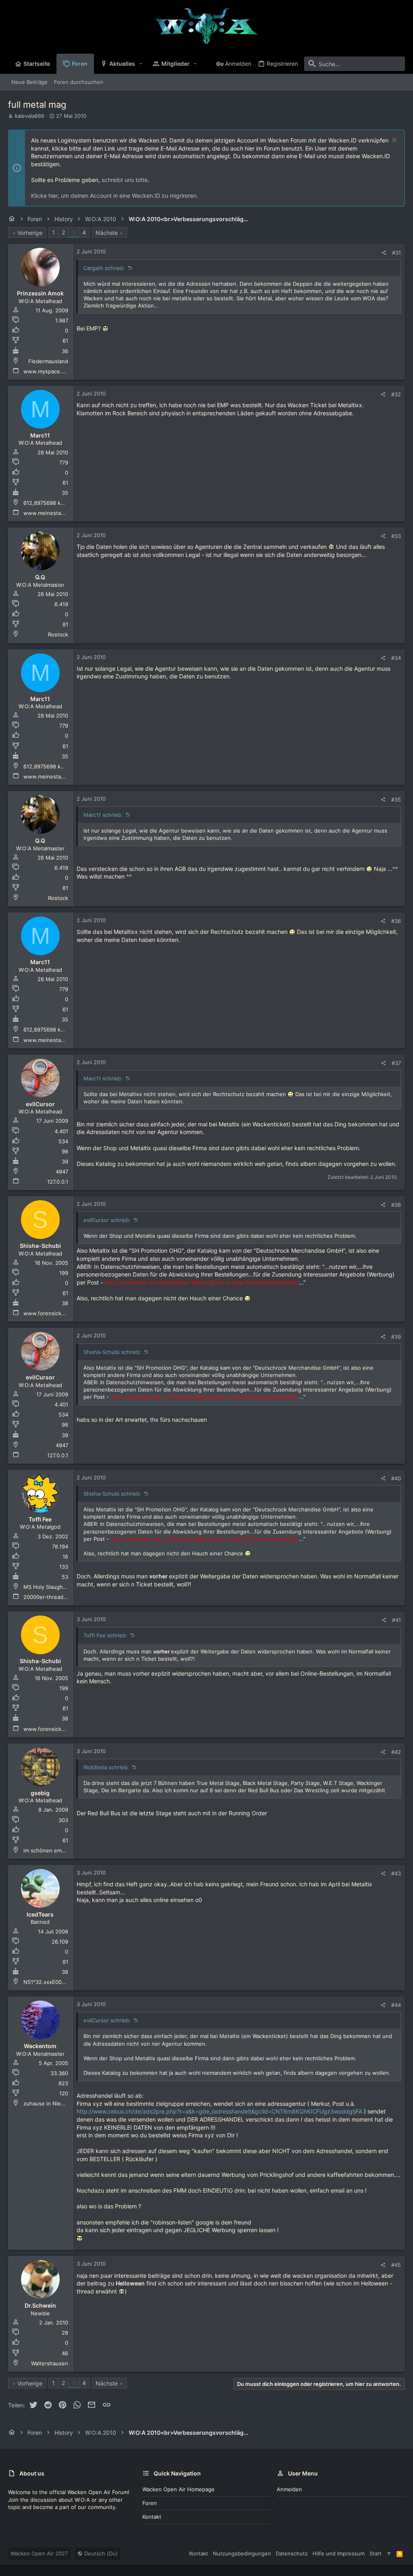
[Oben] (389, 2553)
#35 (396, 799)
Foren (150, 2503)
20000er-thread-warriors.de (59, 1597)
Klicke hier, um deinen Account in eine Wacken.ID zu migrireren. (115, 196)
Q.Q (40, 577)
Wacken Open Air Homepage (178, 2489)
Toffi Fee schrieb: (105, 1635)
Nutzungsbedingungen (242, 2553)
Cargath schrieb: (104, 268)
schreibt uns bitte (125, 180)
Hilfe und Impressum (339, 2553)
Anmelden (289, 2489)
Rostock (58, 634)
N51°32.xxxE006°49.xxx (53, 1982)
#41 (396, 1620)
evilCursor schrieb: (107, 1220)
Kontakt (152, 2517)
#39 (396, 1337)
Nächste (107, 233)
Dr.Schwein (40, 2305)
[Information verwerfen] (393, 141)
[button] (141, 64)
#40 (396, 1478)
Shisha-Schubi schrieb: (112, 1352)
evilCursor (40, 1104)
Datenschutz (292, 2553)
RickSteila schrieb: (106, 1767)
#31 (396, 253)
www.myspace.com (48, 371)
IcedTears (40, 1914)
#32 (396, 394)
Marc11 (40, 435)
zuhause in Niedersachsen (57, 2103)
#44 (396, 2005)
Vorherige (30, 233)
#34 (396, 658)
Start (375, 2553)
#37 (396, 1063)
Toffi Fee (40, 1519)
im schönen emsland (49, 1850)
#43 (396, 1873)
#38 (396, 1205)
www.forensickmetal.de (53, 1313)
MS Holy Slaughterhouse (55, 1587)
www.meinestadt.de (49, 513)
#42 (396, 1752)
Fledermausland (48, 361)
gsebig (40, 1793)
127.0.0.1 (58, 1182)
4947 (62, 1172)
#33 (396, 536)
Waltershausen (50, 2363)
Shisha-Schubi (40, 1246)
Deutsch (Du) (100, 2553)
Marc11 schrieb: (103, 815)
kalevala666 (30, 116)
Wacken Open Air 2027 (39, 2553)
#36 (396, 921)
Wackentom (40, 2046)
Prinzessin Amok (40, 293)
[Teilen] (384, 253)
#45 (396, 2265)
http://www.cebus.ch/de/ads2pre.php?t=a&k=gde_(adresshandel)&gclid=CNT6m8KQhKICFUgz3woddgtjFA (219, 2111)
